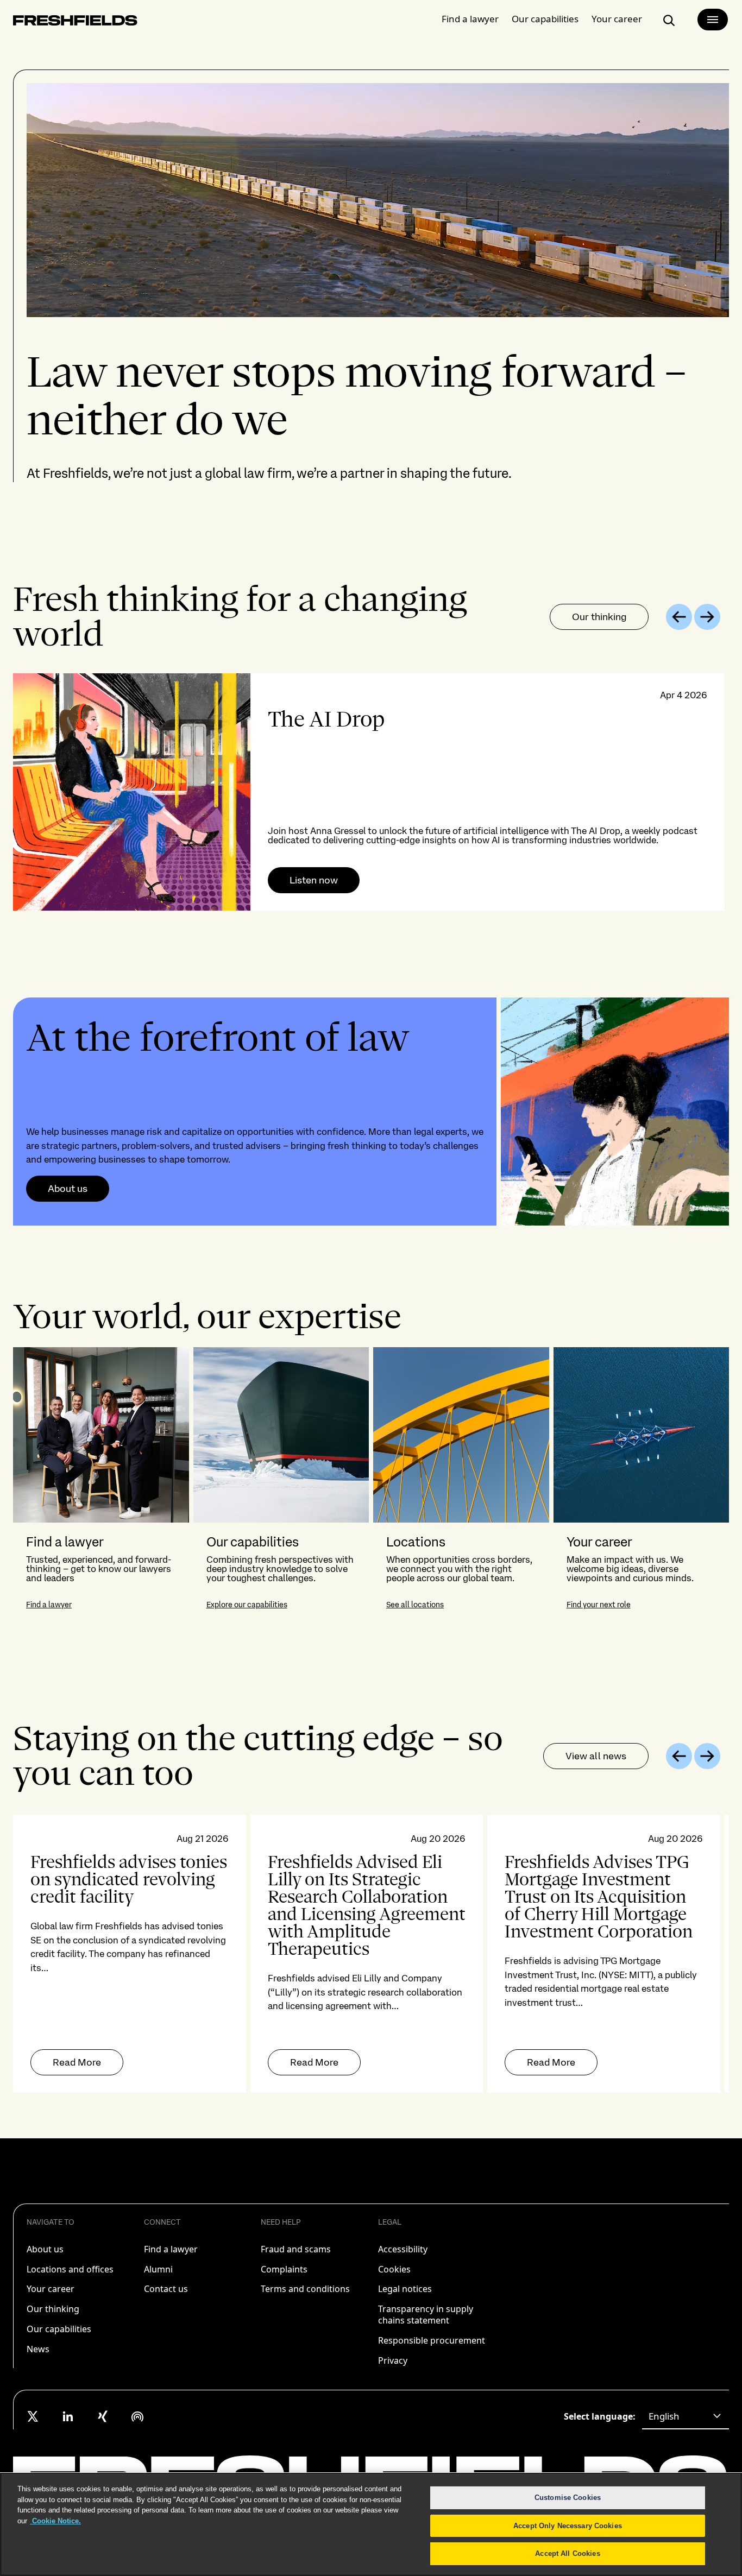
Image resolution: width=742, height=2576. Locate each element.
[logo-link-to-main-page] (75, 23)
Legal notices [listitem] (405, 2289)
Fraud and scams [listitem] (296, 2249)
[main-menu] (713, 20)
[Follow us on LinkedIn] (68, 2416)
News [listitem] (38, 2349)
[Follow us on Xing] (103, 2416)
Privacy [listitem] (393, 2360)
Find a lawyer (470, 19)
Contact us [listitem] (166, 2289)
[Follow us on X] (33, 2416)
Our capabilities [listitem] (59, 2329)
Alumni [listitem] (158, 2269)
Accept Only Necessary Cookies (568, 2526)
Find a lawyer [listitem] (171, 2249)
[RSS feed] (137, 2416)
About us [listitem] (45, 2249)
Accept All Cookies (567, 2553)
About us (68, 1189)
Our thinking (599, 617)
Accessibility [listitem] (403, 2249)
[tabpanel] (371, 792)
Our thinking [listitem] (53, 2309)
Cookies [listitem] (394, 2269)
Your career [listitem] (51, 2289)
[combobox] (686, 2416)
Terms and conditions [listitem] (305, 2289)
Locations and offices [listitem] (70, 2269)
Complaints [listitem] (284, 2269)
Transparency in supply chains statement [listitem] (426, 2315)
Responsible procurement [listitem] (432, 2340)
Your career (617, 19)
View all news (596, 1756)
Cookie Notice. (55, 2521)
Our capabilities (545, 19)
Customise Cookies (568, 2498)
